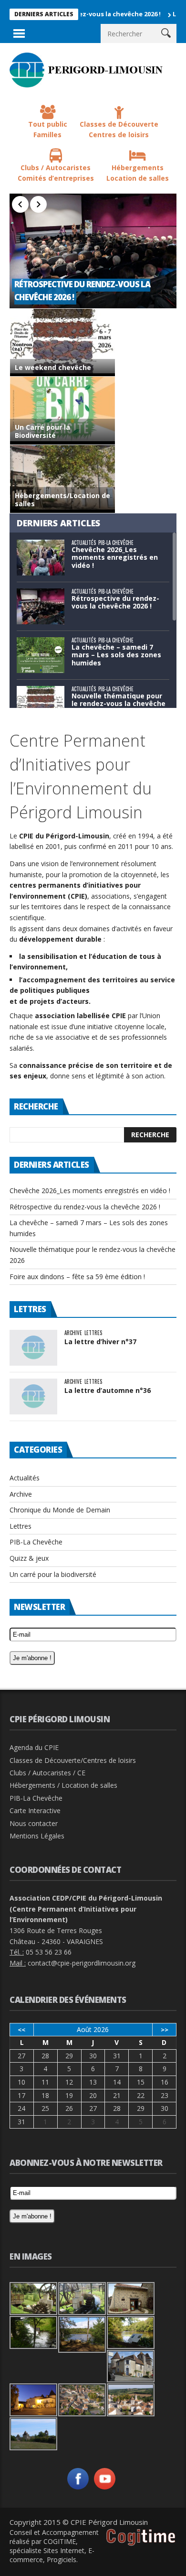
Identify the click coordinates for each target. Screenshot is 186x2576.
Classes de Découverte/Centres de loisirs (73, 1760)
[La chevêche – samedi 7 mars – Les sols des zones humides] (41, 655)
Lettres (93, 1333)
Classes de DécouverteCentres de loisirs (119, 130)
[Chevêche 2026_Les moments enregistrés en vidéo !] (41, 558)
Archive (73, 1333)
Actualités (84, 543)
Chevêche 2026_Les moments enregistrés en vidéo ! (115, 558)
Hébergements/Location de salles (62, 500)
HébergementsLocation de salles (138, 173)
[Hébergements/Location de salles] (62, 479)
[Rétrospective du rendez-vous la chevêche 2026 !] (93, 251)
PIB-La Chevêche (116, 543)
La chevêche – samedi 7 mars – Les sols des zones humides (116, 655)
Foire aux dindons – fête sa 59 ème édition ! (77, 1277)
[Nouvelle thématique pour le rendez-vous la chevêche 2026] (41, 704)
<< (21, 2030)
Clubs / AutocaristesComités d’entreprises (56, 173)
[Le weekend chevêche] (62, 343)
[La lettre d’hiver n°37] (33, 1348)
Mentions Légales (37, 1836)
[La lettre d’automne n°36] (33, 1397)
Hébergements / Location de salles (63, 1785)
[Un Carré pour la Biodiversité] (62, 411)
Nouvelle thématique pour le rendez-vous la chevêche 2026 (119, 704)
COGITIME (60, 2541)
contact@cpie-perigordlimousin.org (82, 1963)
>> (165, 2030)
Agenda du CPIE (34, 1747)
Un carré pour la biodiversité (53, 1574)
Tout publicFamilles (48, 130)
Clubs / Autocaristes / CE (47, 1773)
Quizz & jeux (29, 1558)
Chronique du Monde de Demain (60, 1510)
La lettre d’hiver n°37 (100, 1342)
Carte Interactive (35, 1810)
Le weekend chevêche (53, 368)
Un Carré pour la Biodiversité (42, 432)
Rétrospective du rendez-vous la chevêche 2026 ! (115, 602)
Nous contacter (34, 1823)
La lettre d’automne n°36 (108, 1390)
